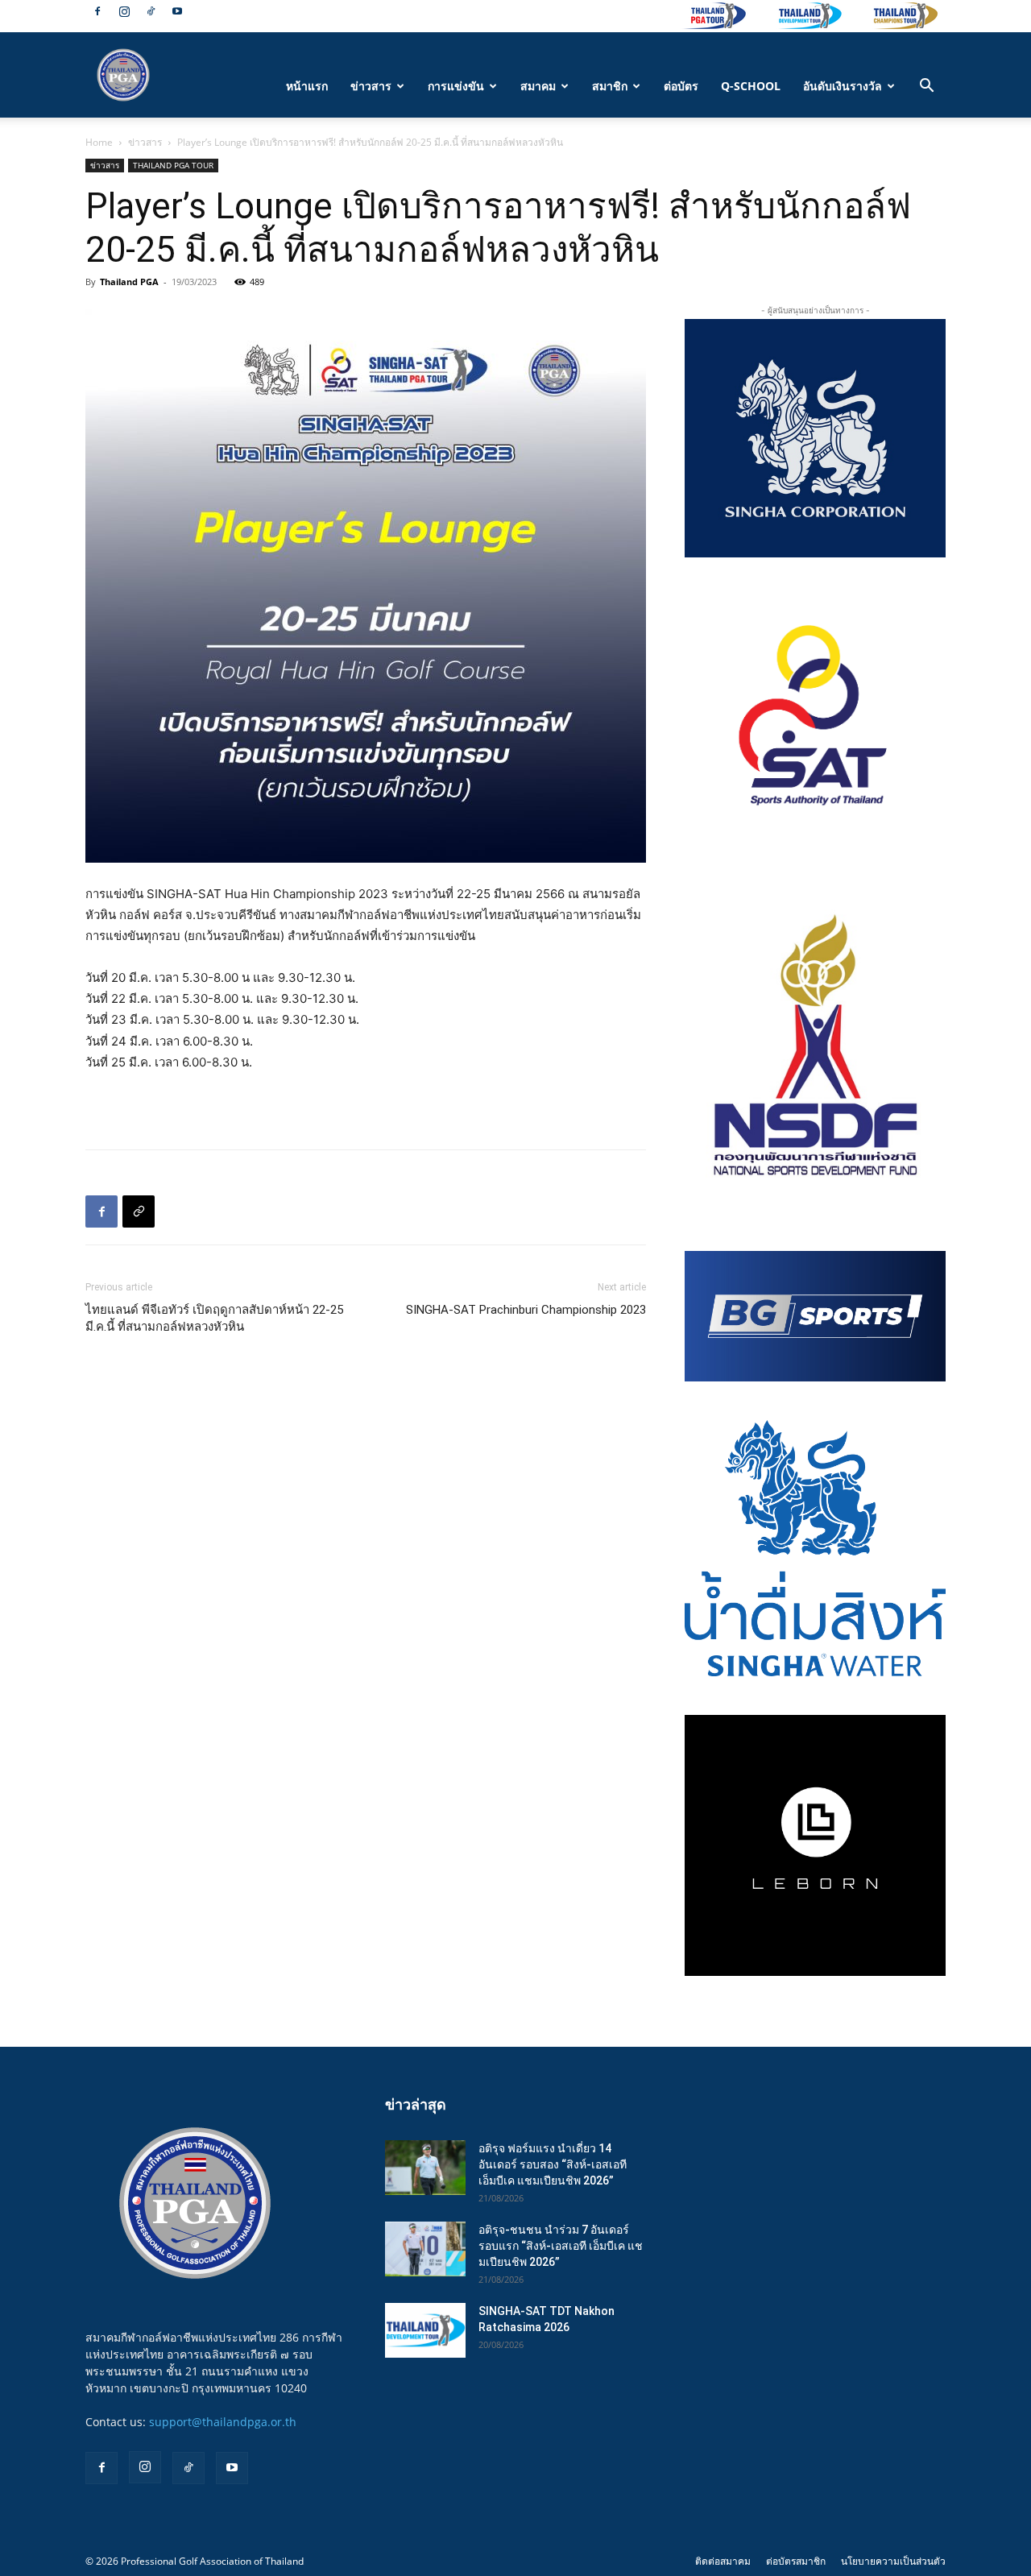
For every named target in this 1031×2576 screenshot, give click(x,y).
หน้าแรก (307, 86)
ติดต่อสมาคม (723, 2561)
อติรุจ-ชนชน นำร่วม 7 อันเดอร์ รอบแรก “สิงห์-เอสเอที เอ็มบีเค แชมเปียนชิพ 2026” (561, 2246)
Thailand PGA (129, 282)
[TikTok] (151, 11)
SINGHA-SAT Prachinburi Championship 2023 (526, 1310)
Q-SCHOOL (751, 86)
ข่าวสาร (371, 86)
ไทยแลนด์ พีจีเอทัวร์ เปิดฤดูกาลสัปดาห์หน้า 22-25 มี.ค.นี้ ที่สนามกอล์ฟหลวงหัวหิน (214, 1318)
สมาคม (538, 86)
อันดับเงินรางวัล (843, 86)
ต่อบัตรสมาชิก (796, 2561)
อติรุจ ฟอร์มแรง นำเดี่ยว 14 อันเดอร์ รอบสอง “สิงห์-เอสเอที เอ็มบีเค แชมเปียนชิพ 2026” (553, 2164)
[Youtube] (177, 11)
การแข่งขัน (456, 86)
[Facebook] (97, 11)
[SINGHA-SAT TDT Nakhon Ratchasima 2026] (425, 2331)
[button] (926, 87)
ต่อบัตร (681, 86)
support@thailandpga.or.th (223, 2422)
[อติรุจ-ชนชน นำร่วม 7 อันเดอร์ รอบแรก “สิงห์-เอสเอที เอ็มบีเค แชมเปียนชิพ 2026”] (425, 2249)
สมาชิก (610, 86)
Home (99, 142)
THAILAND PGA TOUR (173, 165)
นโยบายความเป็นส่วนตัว (893, 2561)
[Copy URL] (139, 1211)
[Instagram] (124, 11)
